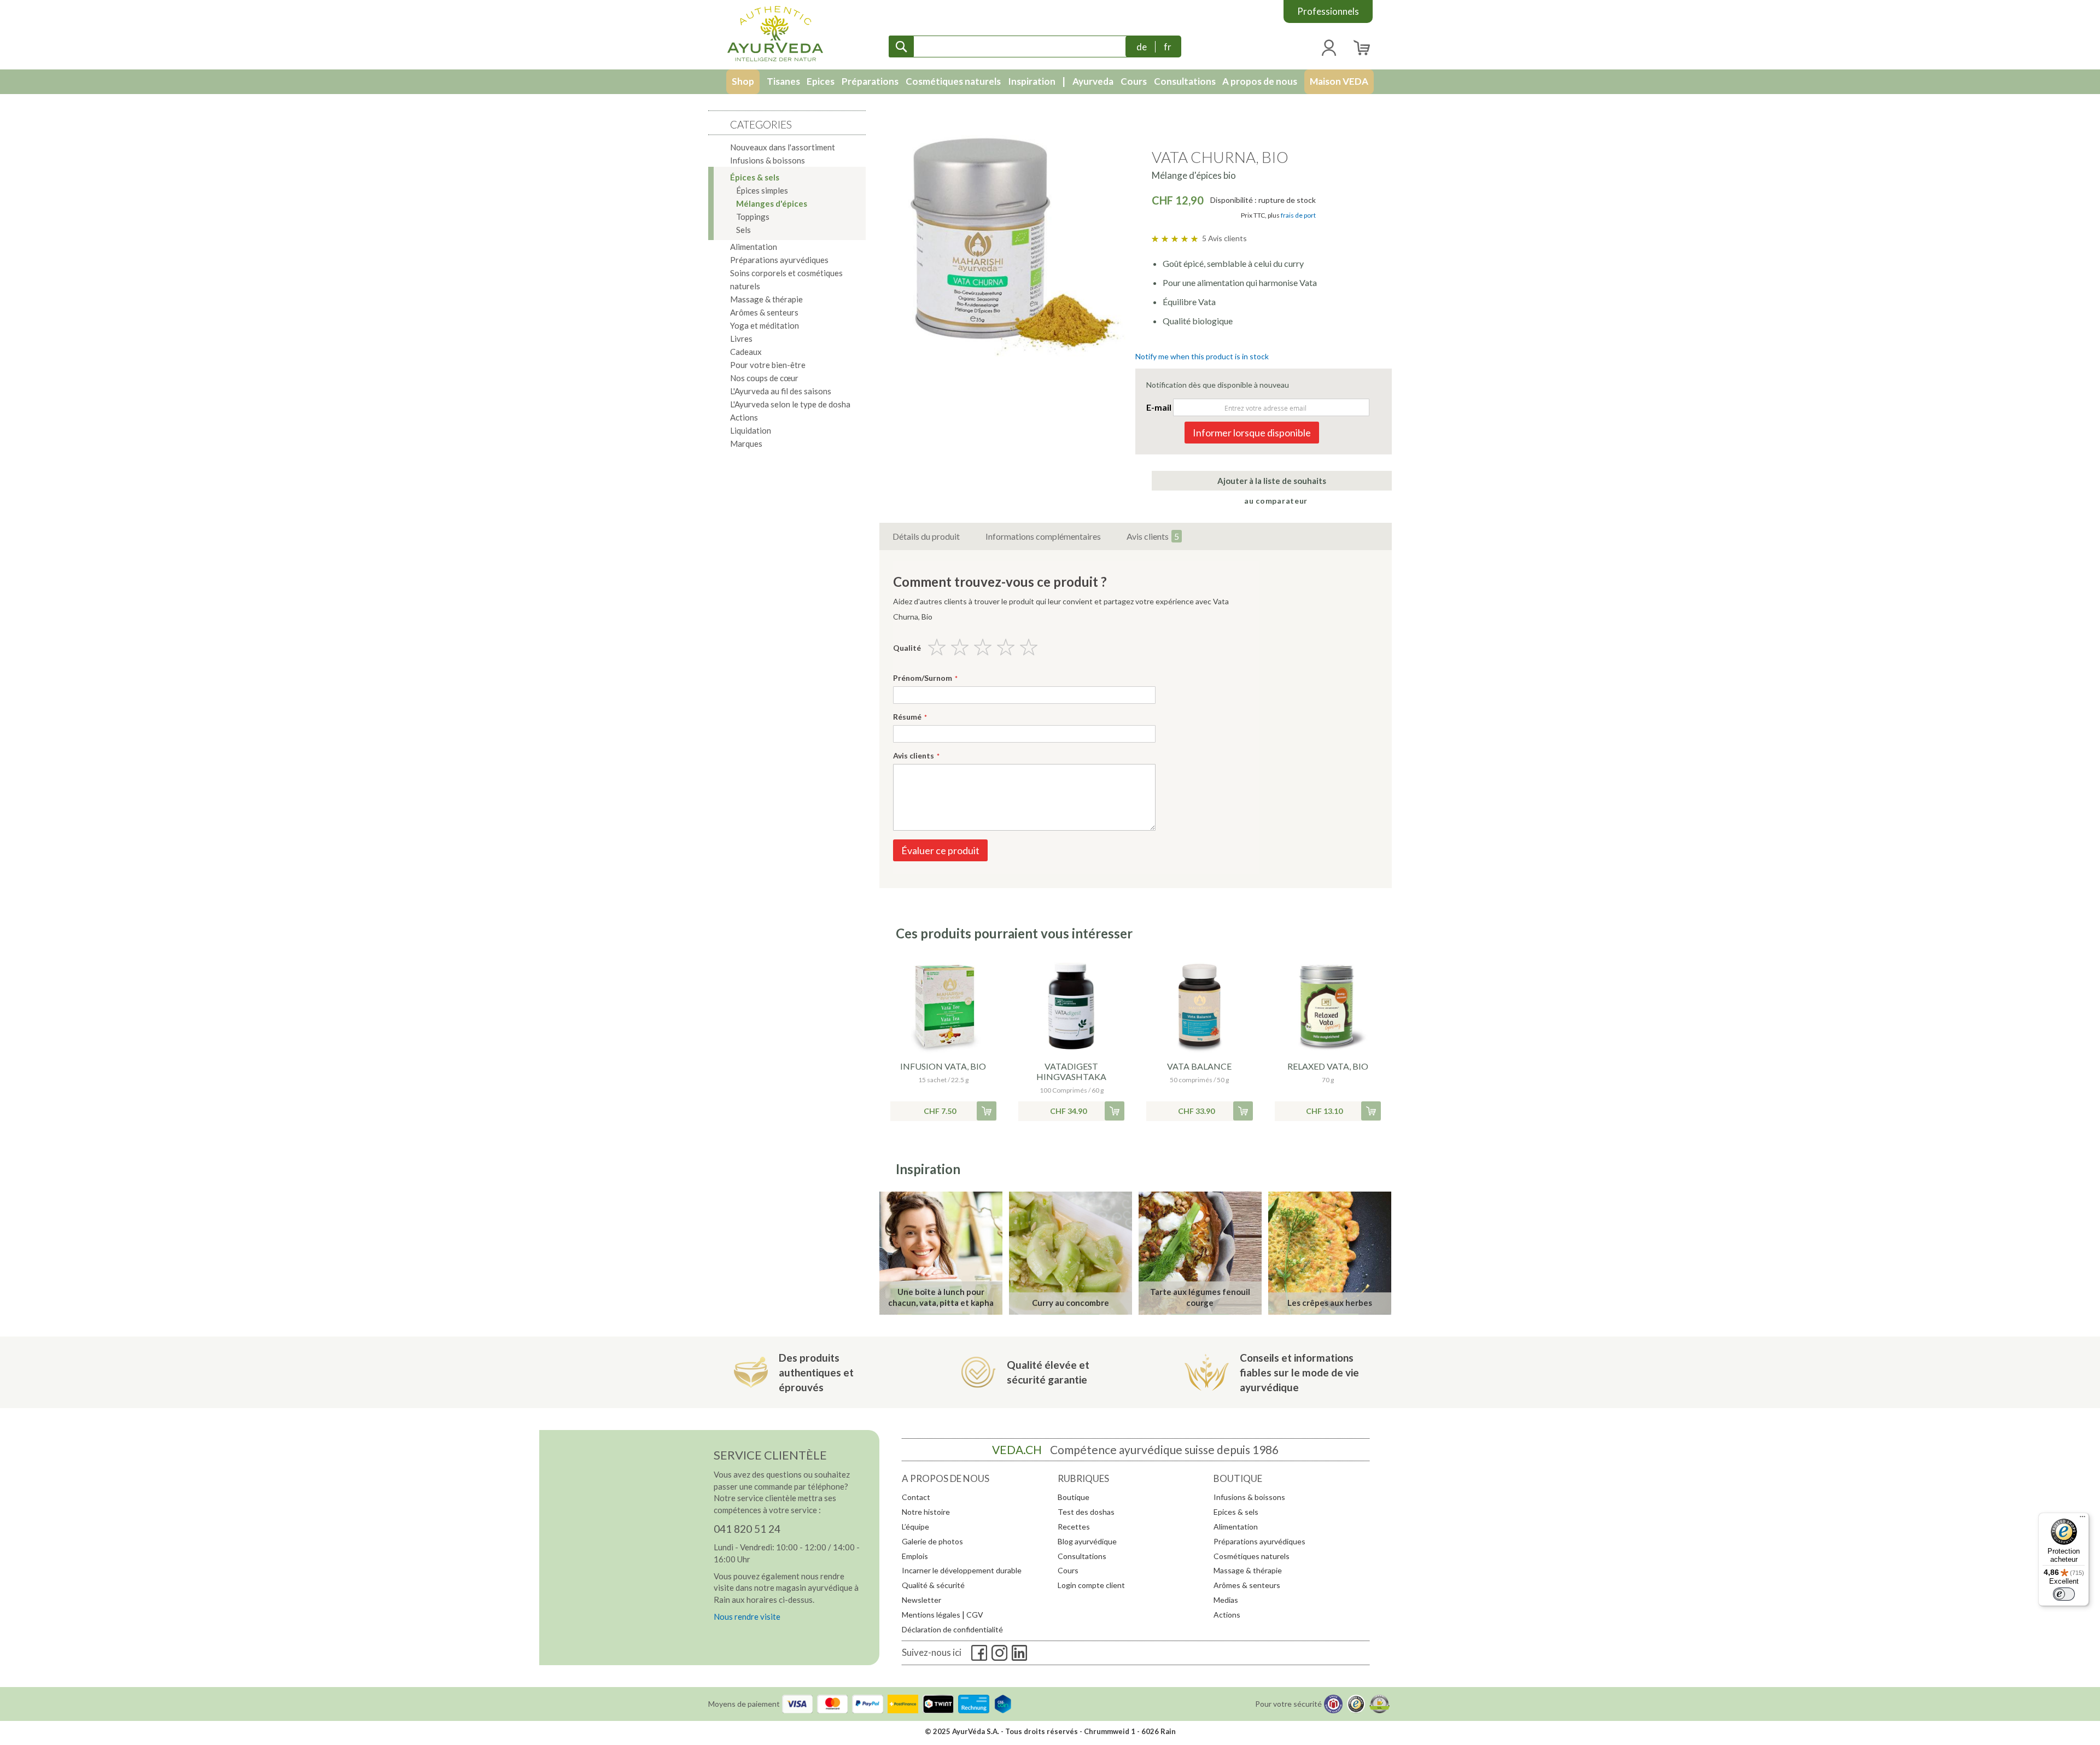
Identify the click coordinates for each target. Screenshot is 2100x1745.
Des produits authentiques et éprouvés (816, 1372)
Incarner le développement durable (962, 1570)
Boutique (1074, 1497)
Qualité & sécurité (933, 1585)
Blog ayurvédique (1087, 1541)
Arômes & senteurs (1247, 1585)
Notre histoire (926, 1512)
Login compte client (1091, 1585)
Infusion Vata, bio (943, 1066)
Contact (916, 1497)
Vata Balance (1199, 1066)
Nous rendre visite (747, 1616)
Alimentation (1236, 1527)
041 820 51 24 (747, 1529)
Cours (1068, 1570)
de (1142, 47)
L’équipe (915, 1527)
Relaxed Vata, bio (1328, 1066)
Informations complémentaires (1043, 536)
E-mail (1159, 407)
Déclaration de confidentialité (952, 1629)
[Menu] (2082, 1519)
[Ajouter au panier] (987, 1111)
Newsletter (921, 1600)
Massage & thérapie (1248, 1570)
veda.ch (1017, 1449)
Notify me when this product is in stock (1202, 356)
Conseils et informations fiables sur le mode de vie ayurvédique (1299, 1372)
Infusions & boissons (1249, 1497)
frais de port (1298, 215)
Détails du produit (926, 536)
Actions (1227, 1615)
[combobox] (1010, 46)
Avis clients (1153, 536)
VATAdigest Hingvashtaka (1071, 1071)
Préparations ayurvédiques (1259, 1541)
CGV (975, 1615)
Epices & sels (1236, 1512)
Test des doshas (1086, 1512)
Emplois (915, 1556)
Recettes (1074, 1527)
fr (1168, 47)
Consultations (1082, 1556)
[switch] (2064, 1594)
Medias (1226, 1600)
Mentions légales (931, 1615)
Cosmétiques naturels (1252, 1556)
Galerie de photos (932, 1541)
